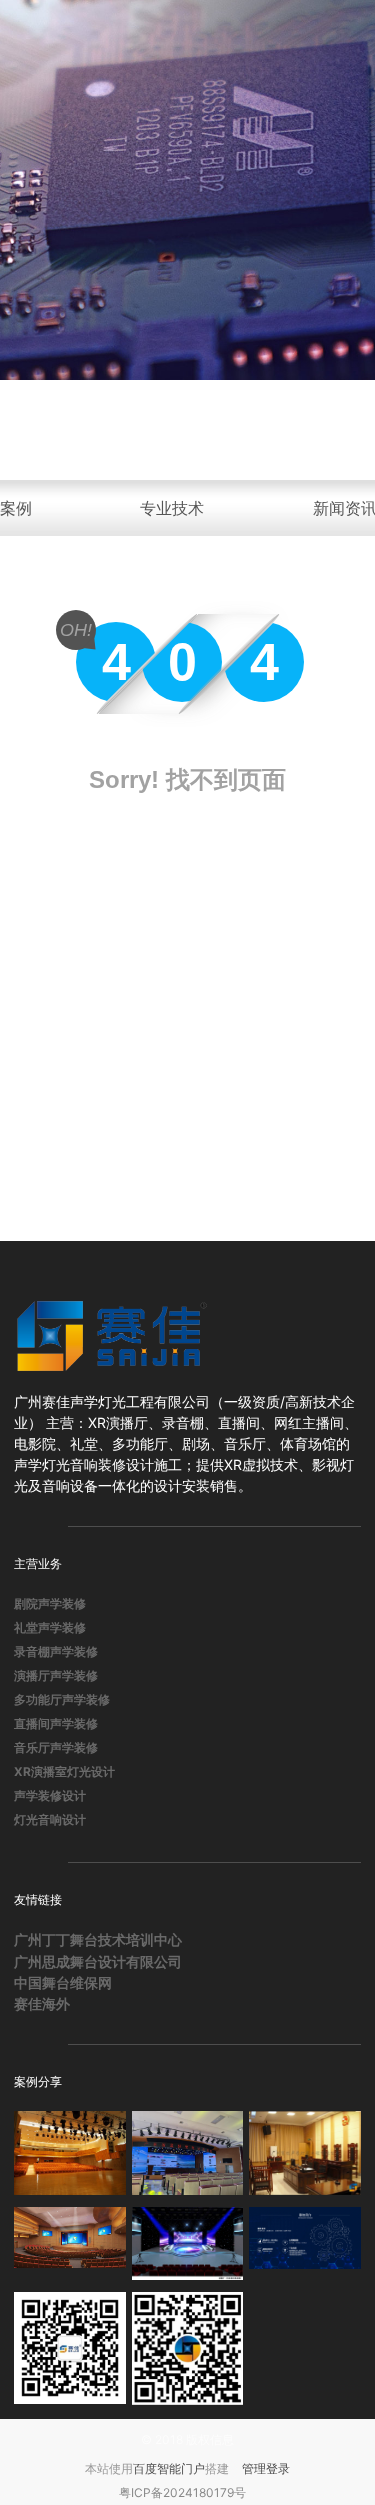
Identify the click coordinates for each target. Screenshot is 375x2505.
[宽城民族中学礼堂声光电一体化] (70, 2244)
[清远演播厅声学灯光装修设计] (188, 2244)
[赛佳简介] (305, 2244)
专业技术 (172, 508)
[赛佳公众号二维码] (70, 2348)
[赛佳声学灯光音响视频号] (188, 2348)
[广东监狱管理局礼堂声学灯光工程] (188, 2153)
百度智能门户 (169, 2468)
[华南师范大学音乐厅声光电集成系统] (70, 2153)
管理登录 (266, 2468)
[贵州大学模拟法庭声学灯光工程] (305, 2153)
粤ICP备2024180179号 (182, 2492)
